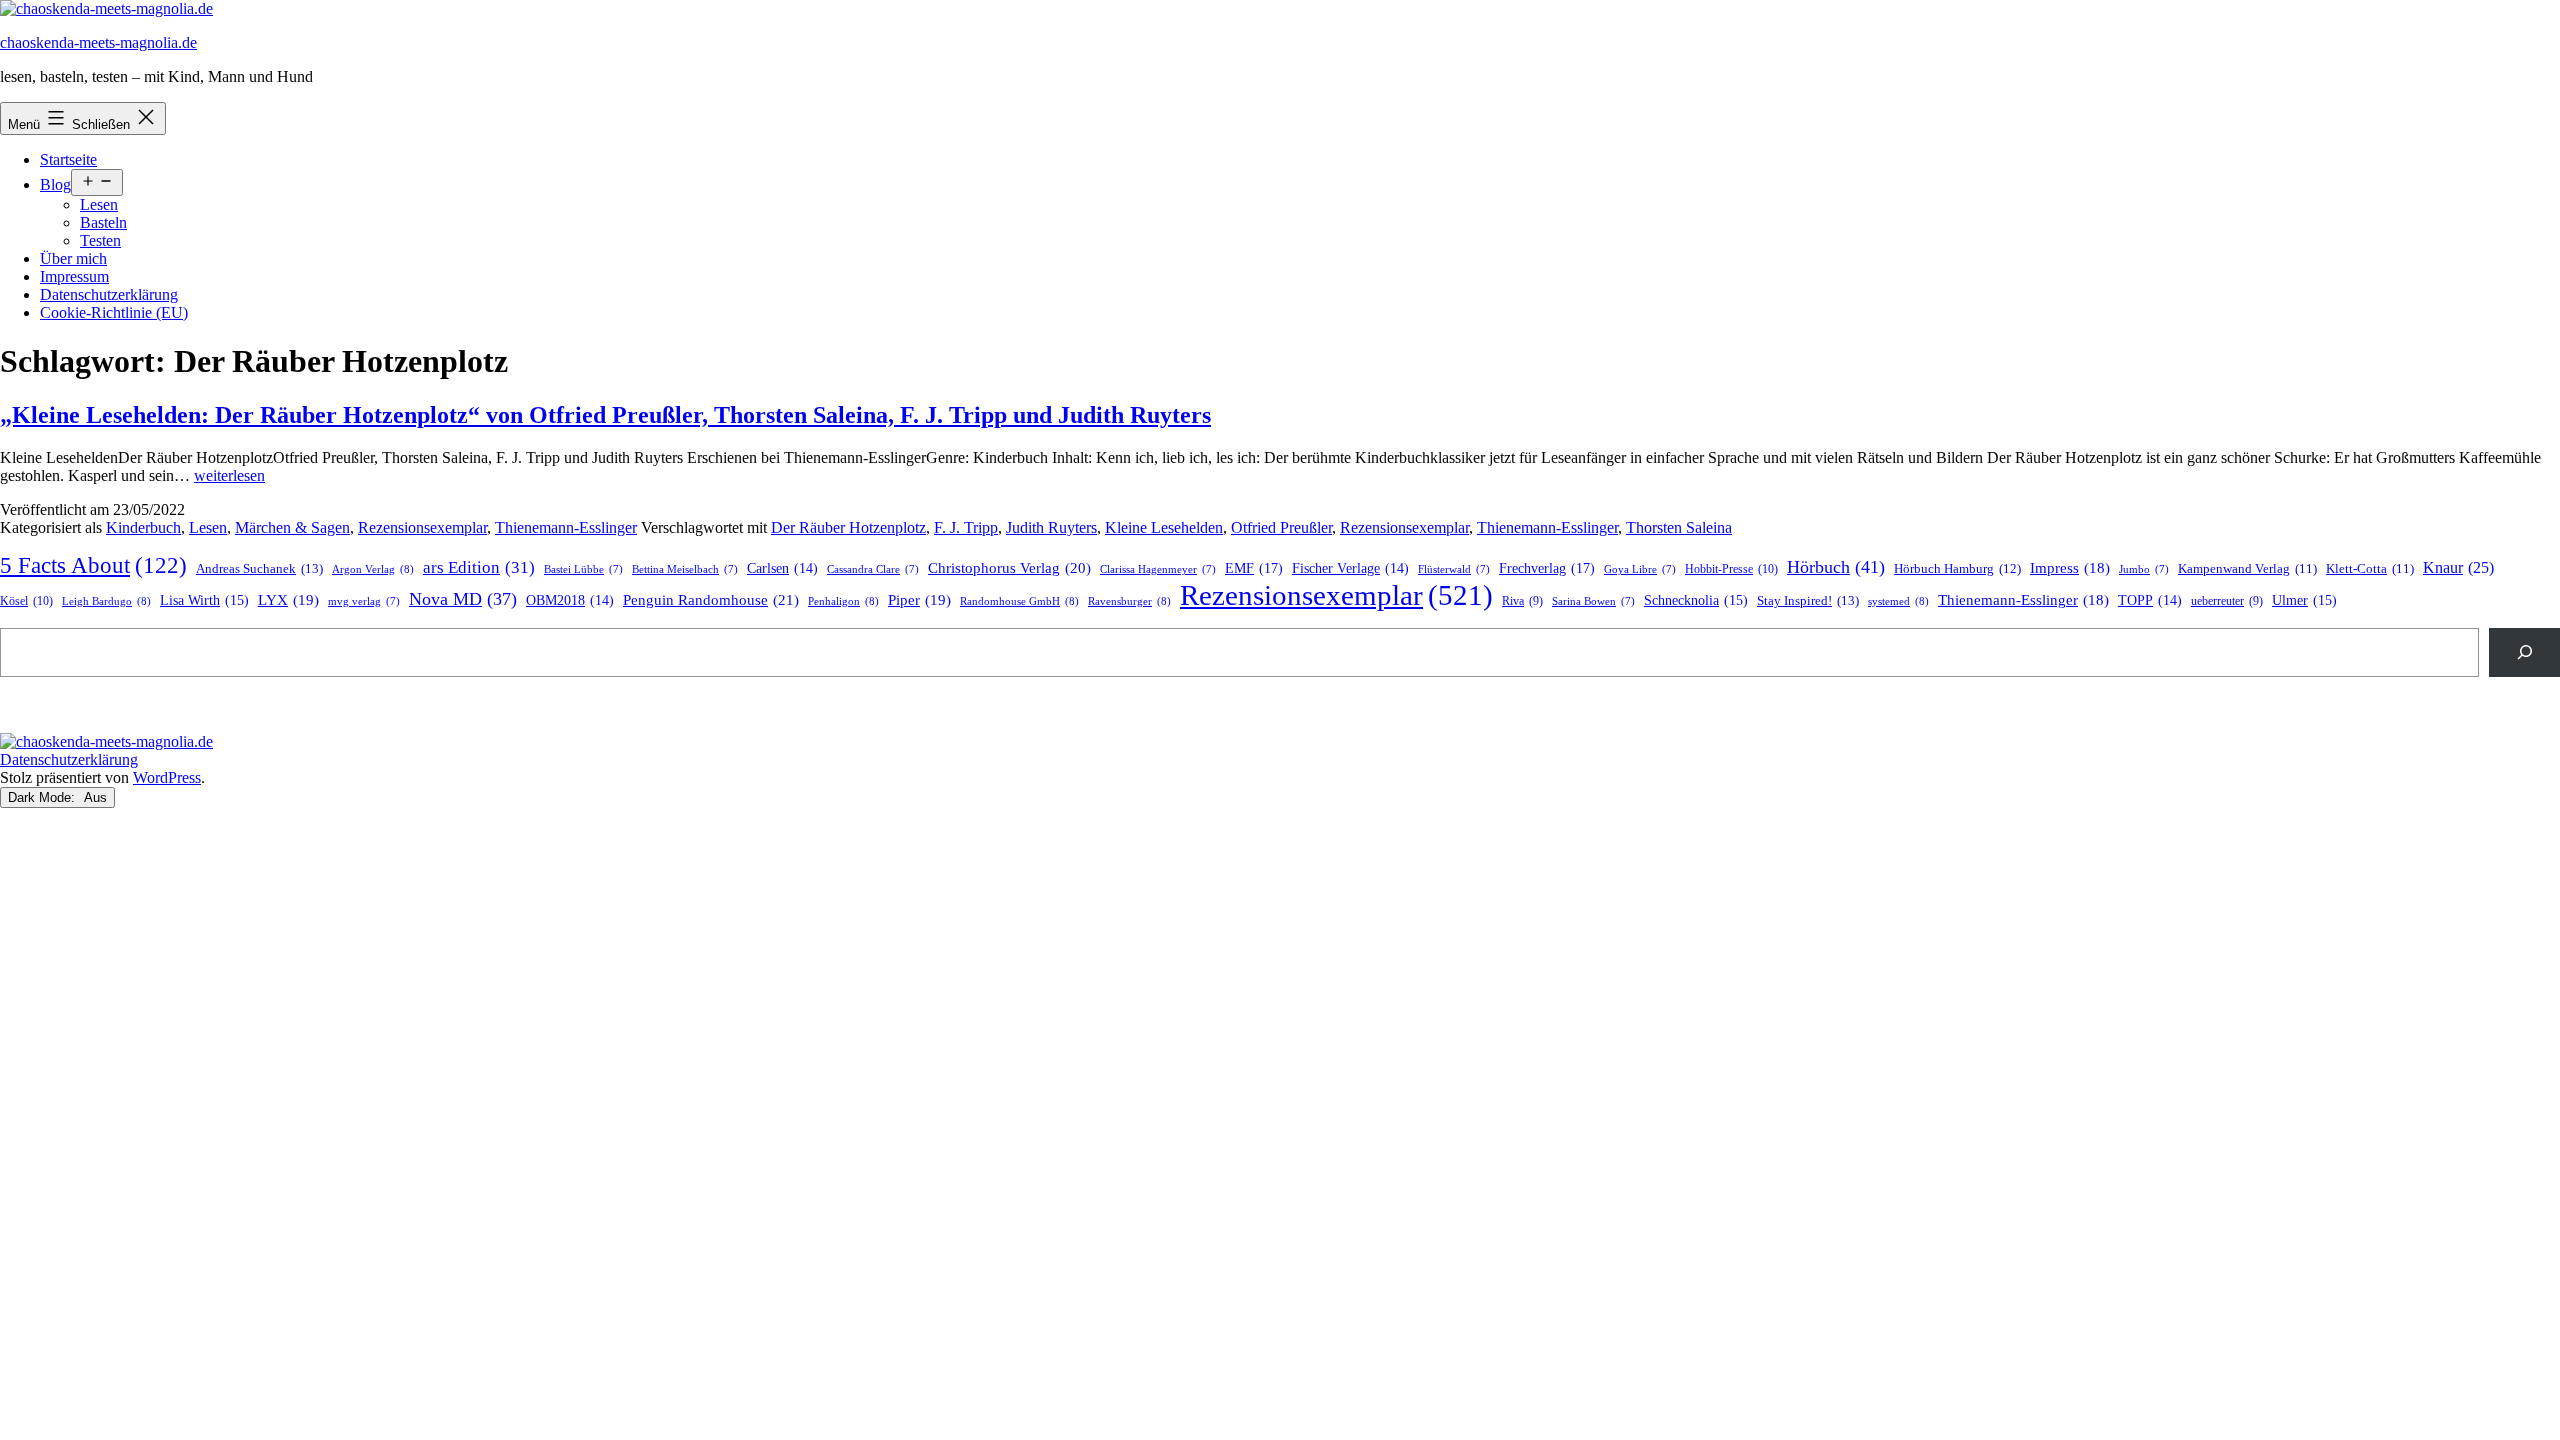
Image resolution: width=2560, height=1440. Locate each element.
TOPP (2150, 600)
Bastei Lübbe (583, 569)
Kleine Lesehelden (1164, 527)
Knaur (2458, 567)
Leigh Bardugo (106, 601)
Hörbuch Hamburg (1957, 569)
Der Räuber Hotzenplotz (848, 527)
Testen (100, 240)
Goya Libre (1640, 569)
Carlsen (782, 568)
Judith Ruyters (1051, 527)
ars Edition (479, 567)
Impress (2070, 568)
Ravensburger (1129, 601)
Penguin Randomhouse (711, 599)
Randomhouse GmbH (1019, 601)
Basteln (103, 222)
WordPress (167, 777)
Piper (919, 600)
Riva (1522, 601)
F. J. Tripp (966, 527)
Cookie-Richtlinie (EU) (114, 312)
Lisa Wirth (204, 600)
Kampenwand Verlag (2247, 569)
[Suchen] (2524, 652)
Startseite (68, 159)
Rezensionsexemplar (422, 527)
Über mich (73, 258)
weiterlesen (229, 475)
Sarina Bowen (1593, 601)
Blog (55, 184)
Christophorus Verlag (1009, 568)
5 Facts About (93, 565)
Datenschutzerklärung (109, 294)
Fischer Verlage (1350, 568)
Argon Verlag (373, 569)
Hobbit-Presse (1731, 569)
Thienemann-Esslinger (566, 527)
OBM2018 (570, 600)
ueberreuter (2227, 601)
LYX (288, 600)
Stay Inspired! (1808, 600)
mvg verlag (364, 601)
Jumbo (2144, 569)
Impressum (74, 276)
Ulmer (2304, 600)
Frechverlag (1547, 568)
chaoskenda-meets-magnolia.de (98, 42)
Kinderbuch (143, 527)
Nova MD (463, 599)
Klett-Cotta (2370, 569)
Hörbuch (1836, 567)
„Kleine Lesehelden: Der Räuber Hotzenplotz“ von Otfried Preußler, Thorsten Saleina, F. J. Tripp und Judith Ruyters (605, 415)
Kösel (26, 601)
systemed (1898, 601)
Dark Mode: (43, 797)
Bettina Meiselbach (685, 569)
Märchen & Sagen (292, 527)
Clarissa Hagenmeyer (1158, 569)
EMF (1254, 568)
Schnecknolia (1696, 600)
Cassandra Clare (873, 569)
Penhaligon (843, 601)
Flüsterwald (1454, 569)
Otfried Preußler (1281, 527)
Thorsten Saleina (1679, 527)
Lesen (99, 204)
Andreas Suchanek (259, 568)
